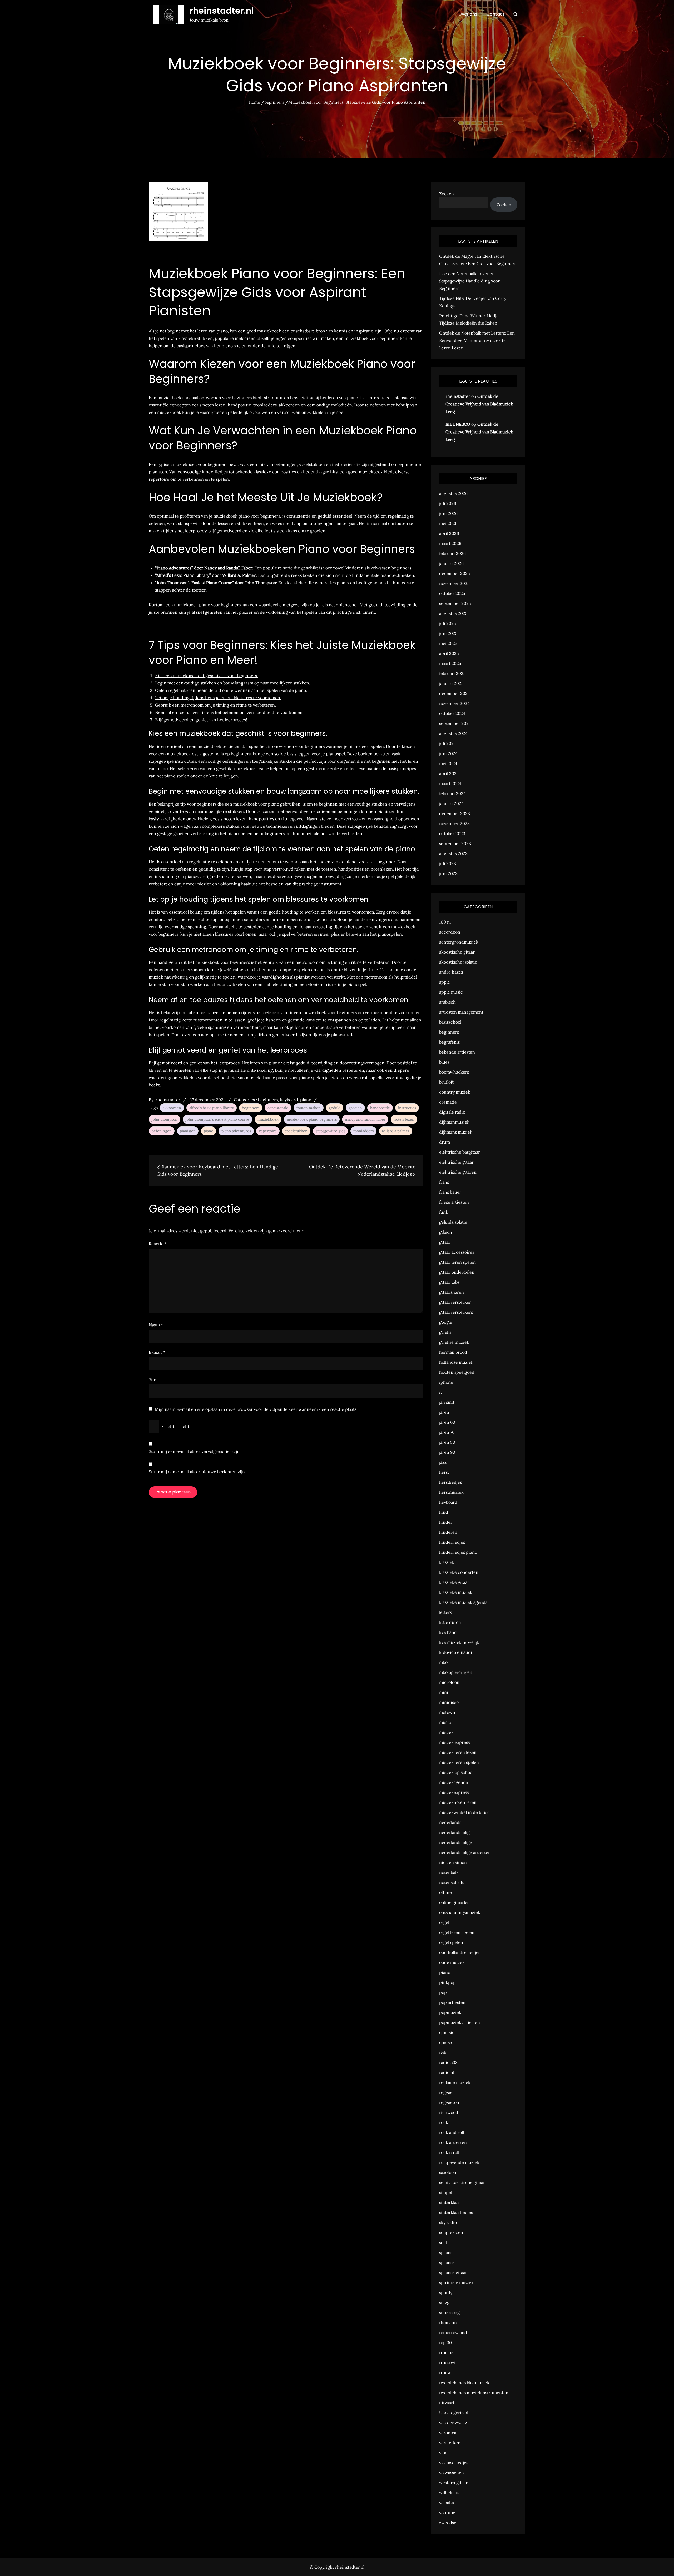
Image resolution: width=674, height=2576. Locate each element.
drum (445, 1142)
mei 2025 (448, 643)
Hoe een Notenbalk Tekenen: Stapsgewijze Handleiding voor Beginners (469, 281)
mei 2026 (448, 523)
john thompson (165, 1119)
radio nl (447, 2072)
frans (444, 1182)
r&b (443, 2052)
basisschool (450, 1022)
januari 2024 (451, 803)
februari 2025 (452, 673)
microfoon (449, 1682)
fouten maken (309, 1108)
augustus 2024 (453, 733)
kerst (444, 1472)
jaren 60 (447, 1422)
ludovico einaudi (456, 1652)
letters (445, 1612)
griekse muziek (454, 1342)
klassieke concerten (459, 1572)
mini (444, 1692)
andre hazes (451, 972)
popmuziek (450, 2012)
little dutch (450, 1622)
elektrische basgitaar (460, 1152)
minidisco (449, 1702)
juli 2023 (448, 863)
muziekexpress (454, 1792)
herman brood (453, 1352)
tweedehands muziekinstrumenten (474, 2393)
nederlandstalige (456, 1842)
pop (443, 1992)
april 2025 (449, 653)
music (445, 1722)
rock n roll (449, 2152)
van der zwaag (453, 2423)
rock (444, 2122)
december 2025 (455, 573)
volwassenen (452, 2473)
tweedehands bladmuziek (464, 2383)
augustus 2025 (453, 613)
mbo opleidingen (456, 1672)
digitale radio (452, 1112)
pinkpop (447, 1982)
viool (444, 2453)
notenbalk (449, 1872)
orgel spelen (451, 1942)
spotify (446, 2292)
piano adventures (236, 1131)
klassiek (447, 1562)
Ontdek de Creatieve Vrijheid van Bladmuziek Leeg (479, 404)
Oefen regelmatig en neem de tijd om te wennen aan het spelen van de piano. (231, 690)
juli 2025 (448, 623)
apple (445, 982)
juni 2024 (448, 753)
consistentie (278, 1108)
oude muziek (452, 1962)
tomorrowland (453, 2332)
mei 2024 (448, 763)
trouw (445, 2372)
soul (443, 2242)
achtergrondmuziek (459, 942)
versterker (449, 2443)
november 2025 (454, 583)
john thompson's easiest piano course (217, 1119)
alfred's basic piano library (212, 1108)
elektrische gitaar (456, 1162)
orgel (444, 1922)
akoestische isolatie (458, 962)
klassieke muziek (456, 1592)
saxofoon (448, 2172)
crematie (448, 1102)
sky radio (448, 2222)
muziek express (454, 1742)
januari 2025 (451, 683)
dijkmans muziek (456, 1132)
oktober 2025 (452, 593)
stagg (444, 2302)
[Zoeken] (515, 14)
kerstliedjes (450, 1482)
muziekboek (268, 1119)
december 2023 (455, 813)
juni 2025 (448, 633)
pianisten (188, 1131)
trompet (447, 2352)
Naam (156, 1325)
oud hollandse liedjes (460, 1952)
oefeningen (162, 1131)
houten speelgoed (457, 1372)
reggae (446, 2092)
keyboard (289, 1100)
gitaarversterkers (456, 1312)
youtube (447, 2513)
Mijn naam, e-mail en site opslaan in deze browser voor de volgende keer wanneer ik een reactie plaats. (256, 1409)
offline (445, 1892)
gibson (446, 1232)
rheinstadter (168, 1100)
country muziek (455, 1092)
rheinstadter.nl (222, 11)
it (441, 1392)
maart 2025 (450, 663)
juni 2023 (448, 873)
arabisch (447, 1002)
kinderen (448, 1532)
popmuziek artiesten (460, 2022)
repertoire (268, 1131)
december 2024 (455, 693)
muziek (446, 1732)
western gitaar (453, 2483)
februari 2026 (452, 553)
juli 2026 (448, 503)
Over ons (468, 14)
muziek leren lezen (458, 1752)
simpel (446, 2192)
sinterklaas (450, 2202)
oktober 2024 (452, 713)
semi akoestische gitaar (462, 2182)
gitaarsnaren (452, 1292)
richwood (449, 2112)
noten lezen (404, 1119)
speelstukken (296, 1131)
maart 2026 (450, 543)
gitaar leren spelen (457, 1262)
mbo (443, 1662)
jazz (443, 1462)
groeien (355, 1108)
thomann (448, 2322)
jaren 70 (447, 1432)
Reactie (158, 1244)
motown (447, 1712)
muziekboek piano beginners (312, 1119)
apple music (451, 992)
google (446, 1322)
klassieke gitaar (454, 1582)
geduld (335, 1108)
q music (447, 2032)
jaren (444, 1412)
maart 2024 (450, 783)
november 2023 (454, 823)
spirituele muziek (456, 2282)
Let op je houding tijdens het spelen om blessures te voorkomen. (218, 698)
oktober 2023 (452, 833)
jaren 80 (447, 1442)
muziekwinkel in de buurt (465, 1812)
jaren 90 (447, 1452)
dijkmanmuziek (454, 1122)
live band (448, 1632)
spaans (446, 2252)
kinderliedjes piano (458, 1552)
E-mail (157, 1352)
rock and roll (452, 2132)
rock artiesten (453, 2142)
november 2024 (454, 703)
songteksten (451, 2232)
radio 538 (448, 2062)
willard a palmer (396, 1131)
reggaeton (449, 2102)
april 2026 (449, 533)
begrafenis (449, 1042)
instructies (407, 1108)
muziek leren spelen (459, 1762)
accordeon (450, 932)
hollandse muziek (456, 1362)
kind (444, 1512)
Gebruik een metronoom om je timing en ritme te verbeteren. (215, 705)
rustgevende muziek (459, 2162)
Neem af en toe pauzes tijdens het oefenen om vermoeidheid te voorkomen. (229, 712)
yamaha (447, 2503)
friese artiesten (454, 1202)
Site (153, 1379)
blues (444, 1062)
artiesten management (461, 1012)
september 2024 (455, 723)
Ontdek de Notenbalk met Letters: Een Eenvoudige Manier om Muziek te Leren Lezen (477, 340)
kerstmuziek (451, 1492)
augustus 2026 (453, 493)
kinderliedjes (452, 1542)
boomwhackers (454, 1072)
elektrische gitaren (458, 1172)
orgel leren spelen (457, 1932)
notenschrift (451, 1882)
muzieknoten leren (458, 1802)
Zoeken (447, 194)
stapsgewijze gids (330, 1131)
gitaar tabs (449, 1282)
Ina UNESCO (458, 424)
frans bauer (450, 1192)
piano (306, 1100)
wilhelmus (449, 2493)
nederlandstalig (454, 1832)
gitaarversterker (455, 1302)
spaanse (447, 2262)
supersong (449, 2312)
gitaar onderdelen (457, 1272)
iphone (446, 1382)
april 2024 (449, 773)
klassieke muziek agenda (463, 1602)
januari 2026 (451, 563)
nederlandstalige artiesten (465, 1852)
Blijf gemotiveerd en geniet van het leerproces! (201, 720)
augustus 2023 (453, 853)
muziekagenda (454, 1782)
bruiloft (446, 1082)
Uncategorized (454, 2413)
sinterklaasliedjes (456, 2212)
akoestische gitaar (457, 952)
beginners (268, 1100)
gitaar (445, 1242)
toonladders (363, 1131)
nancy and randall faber (365, 1119)
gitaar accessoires (457, 1252)
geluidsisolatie (453, 1222)
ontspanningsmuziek (460, 1912)
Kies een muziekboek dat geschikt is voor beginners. (207, 676)
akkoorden (172, 1108)
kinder (446, 1522)
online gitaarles (454, 1902)
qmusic (446, 2042)
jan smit (447, 1402)
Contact (495, 14)
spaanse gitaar (453, 2272)
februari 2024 (452, 793)
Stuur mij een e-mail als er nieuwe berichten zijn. (197, 1472)
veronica (448, 2433)
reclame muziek (455, 2082)
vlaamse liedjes (454, 2463)
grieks (445, 1332)
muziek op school (456, 1772)
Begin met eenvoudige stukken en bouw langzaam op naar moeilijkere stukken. (233, 683)
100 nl (445, 922)
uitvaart (447, 2403)
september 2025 (455, 603)
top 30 (445, 2342)
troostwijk (449, 2362)
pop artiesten (452, 2002)
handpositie (380, 1108)
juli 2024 (448, 743)
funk (444, 1212)
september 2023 (455, 843)
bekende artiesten (457, 1052)
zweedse (448, 2523)
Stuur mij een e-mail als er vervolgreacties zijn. (195, 1451)
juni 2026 (448, 513)
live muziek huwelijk (459, 1642)
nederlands (450, 1822)
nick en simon (453, 1862)
